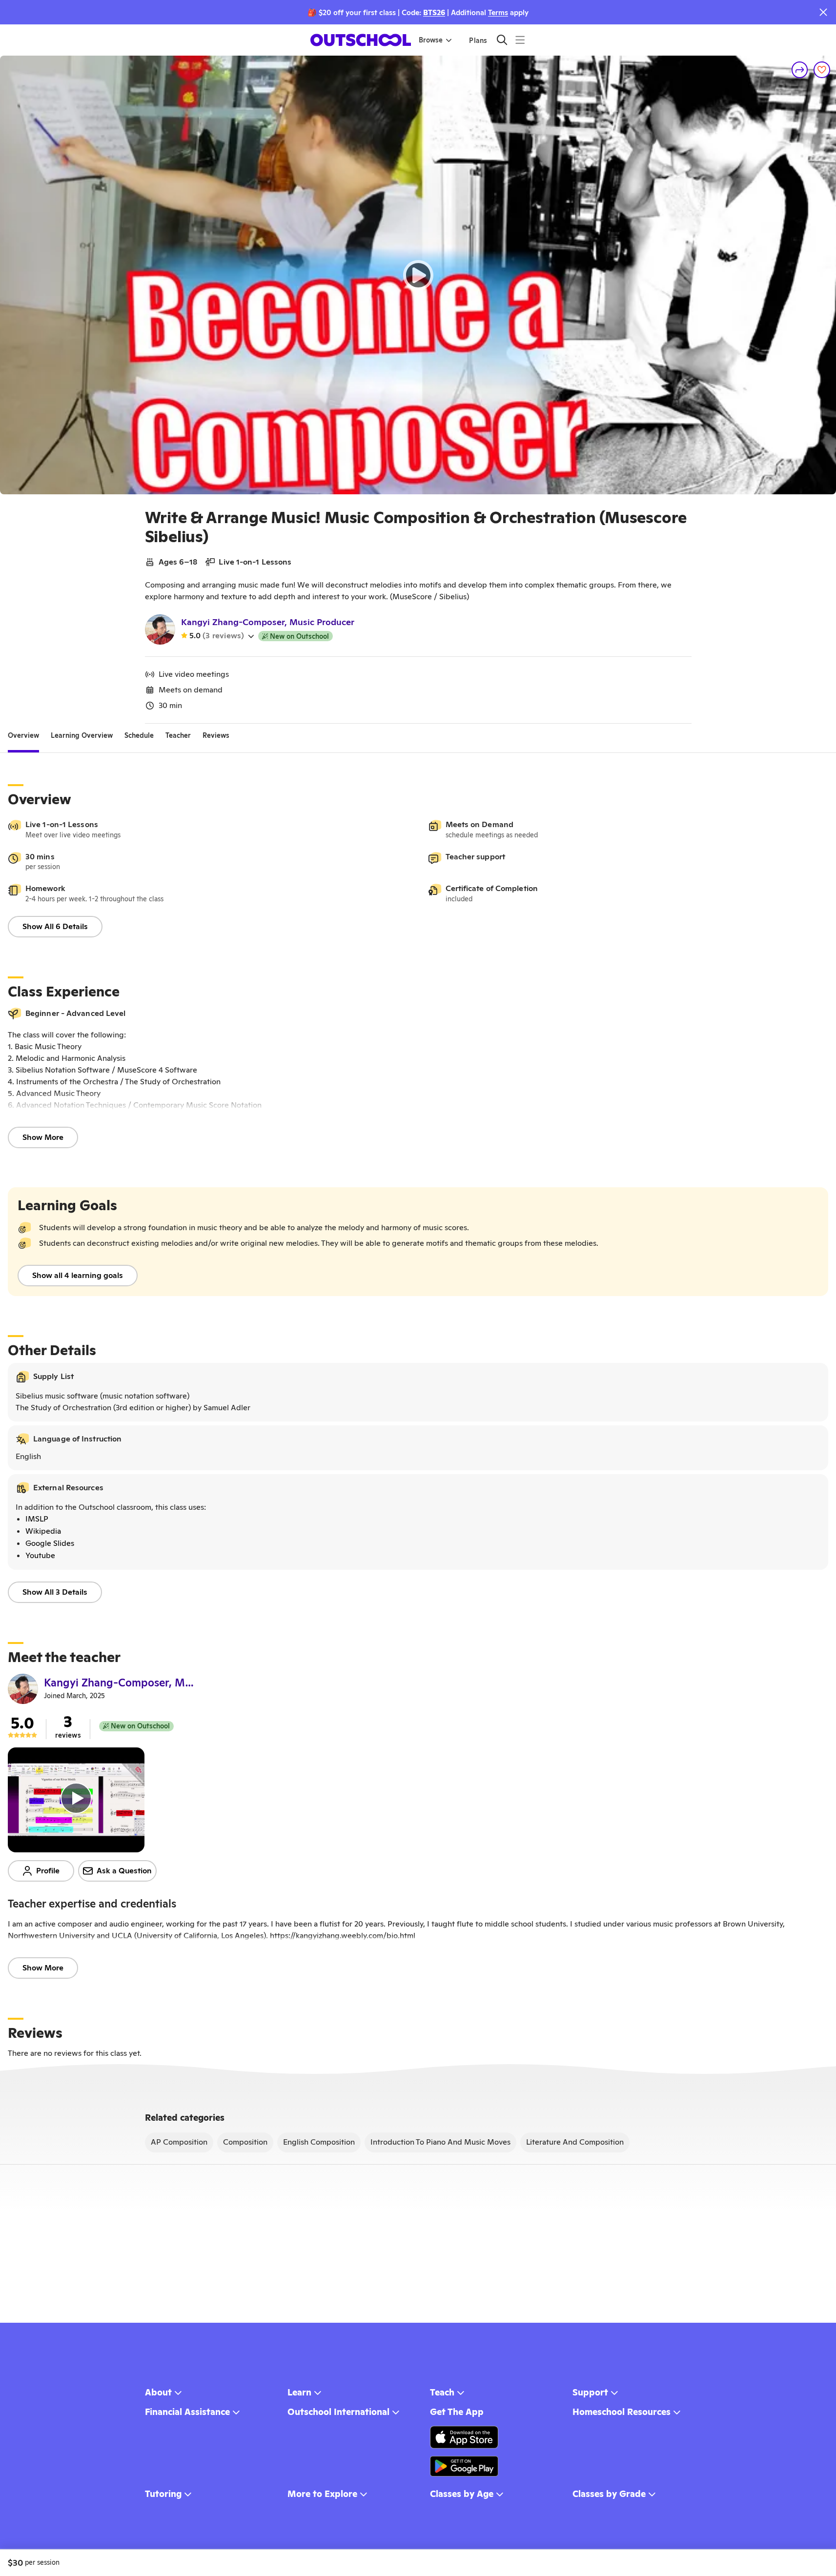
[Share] (800, 70)
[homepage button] (361, 40)
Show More (43, 1137)
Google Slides (50, 1543)
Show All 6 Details (55, 926)
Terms (498, 12)
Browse (431, 40)
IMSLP (37, 1519)
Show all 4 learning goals (78, 1275)
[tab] (23, 735)
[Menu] (520, 40)
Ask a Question (124, 1871)
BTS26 (434, 12)
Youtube (40, 1555)
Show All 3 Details (55, 1592)
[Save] (822, 70)
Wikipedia (43, 1531)
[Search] (502, 40)
